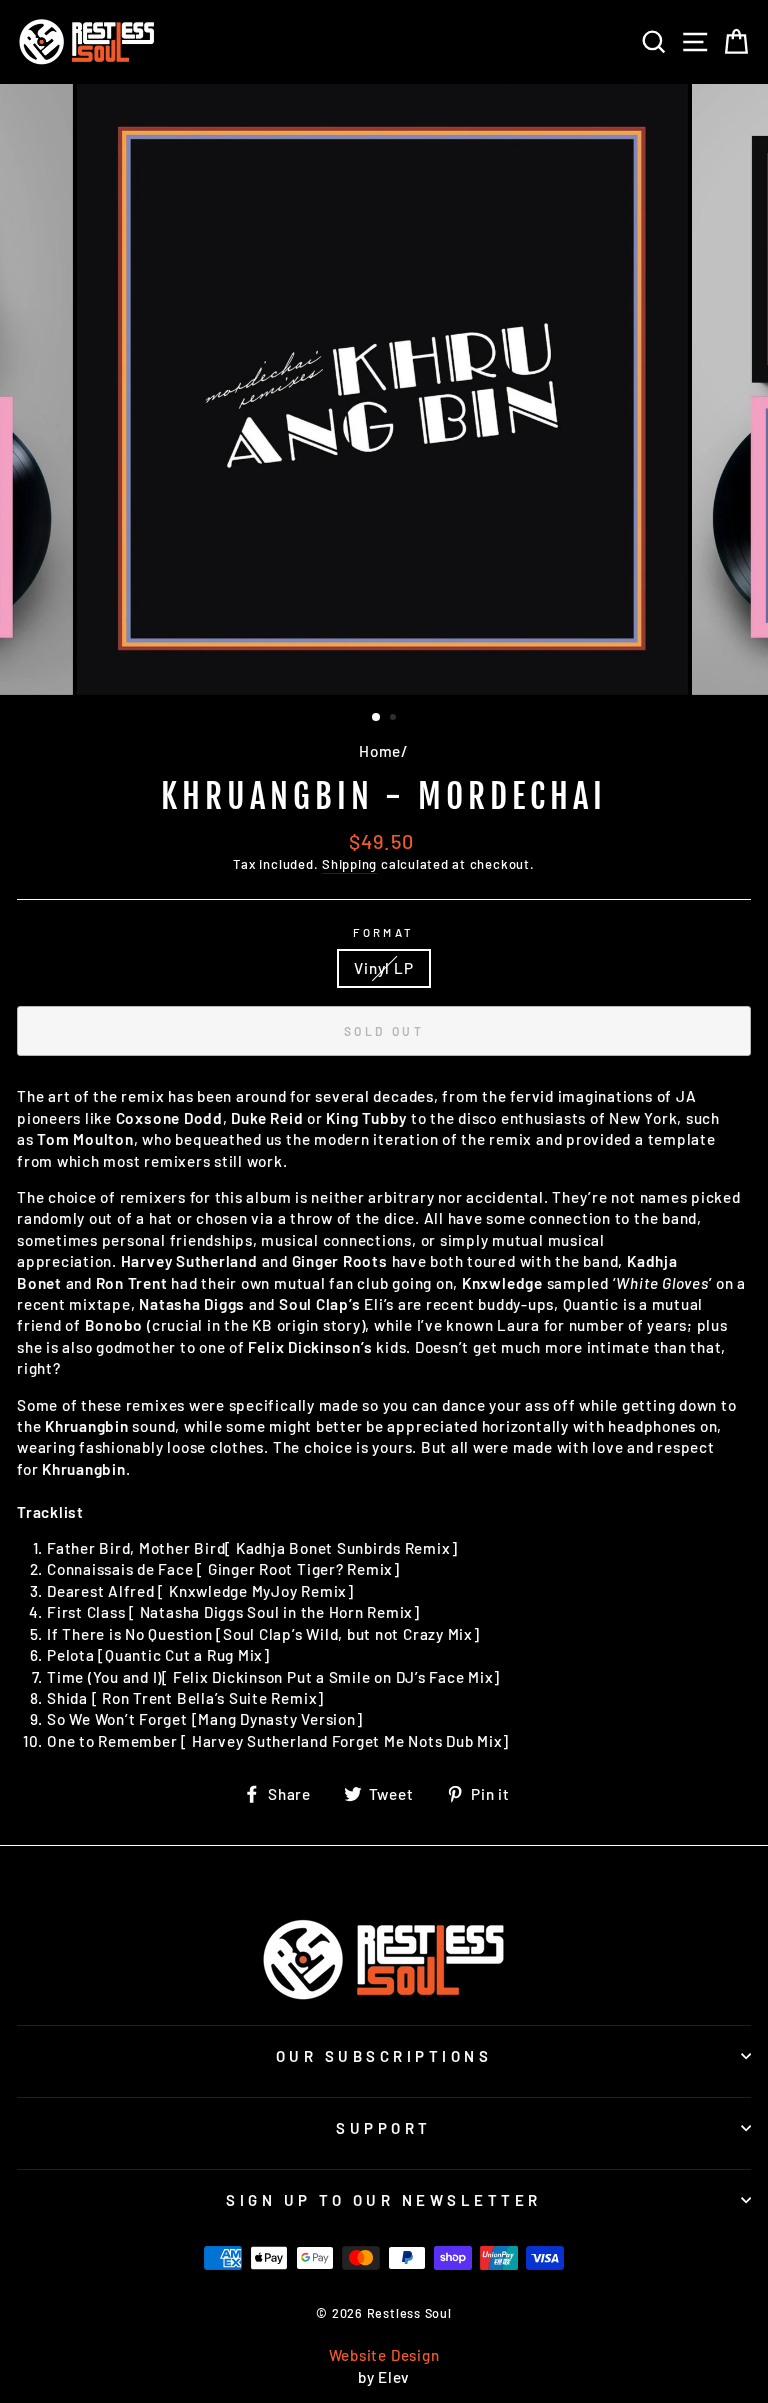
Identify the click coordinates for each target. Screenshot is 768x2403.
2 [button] (395, 719)
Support (384, 2128)
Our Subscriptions (384, 2056)
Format (384, 932)
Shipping (349, 864)
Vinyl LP (383, 968)
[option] (384, 389)
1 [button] (377, 718)
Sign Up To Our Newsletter (384, 2200)
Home (380, 751)
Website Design (384, 2355)
